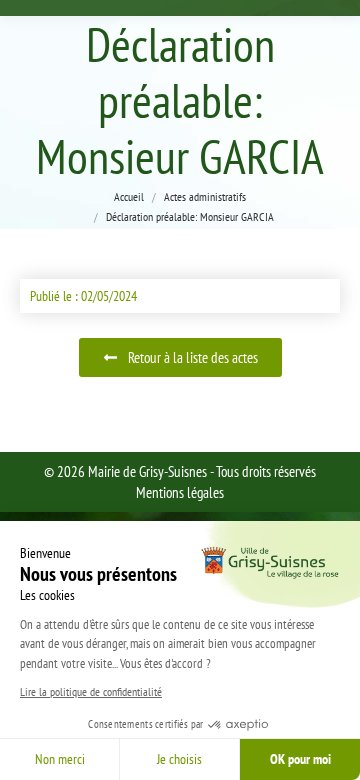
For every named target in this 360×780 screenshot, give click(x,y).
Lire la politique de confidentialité (91, 691)
